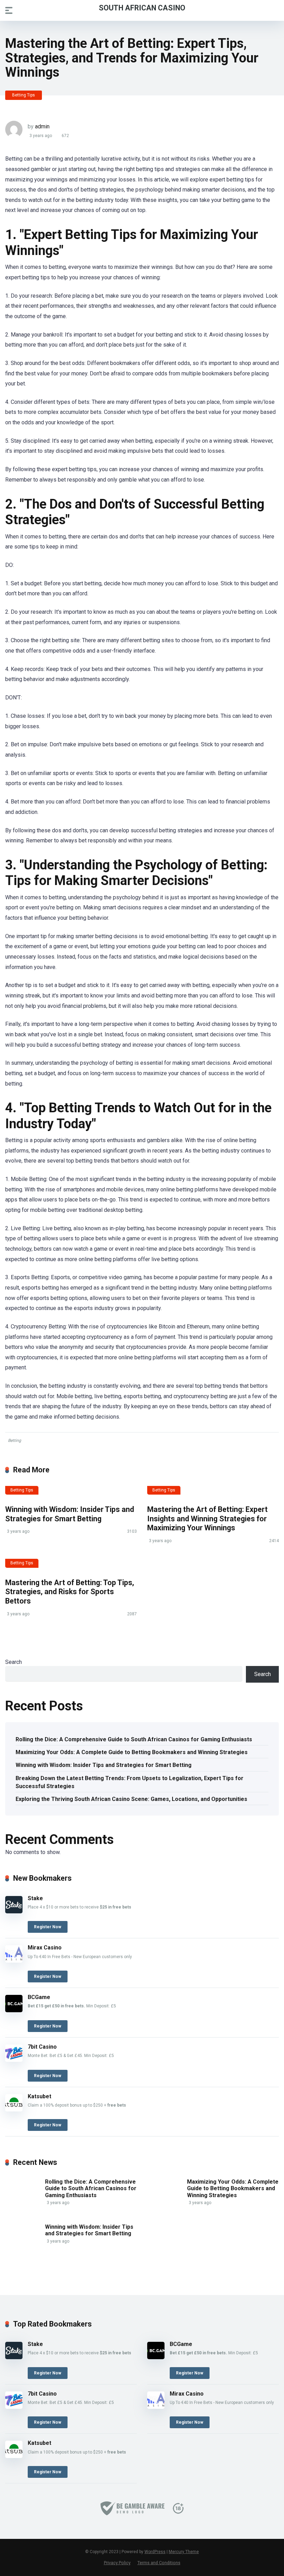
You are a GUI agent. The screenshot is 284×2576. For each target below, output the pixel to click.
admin (42, 126)
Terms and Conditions (159, 2563)
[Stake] (14, 1911)
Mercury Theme (184, 2552)
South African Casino (142, 7)
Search (14, 1662)
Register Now (48, 1927)
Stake (35, 1898)
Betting (15, 1440)
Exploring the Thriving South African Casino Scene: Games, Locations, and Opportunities (131, 1799)
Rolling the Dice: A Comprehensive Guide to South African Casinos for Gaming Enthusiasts (134, 1739)
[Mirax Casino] (14, 1961)
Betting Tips (24, 95)
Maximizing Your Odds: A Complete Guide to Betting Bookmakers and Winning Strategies (132, 1752)
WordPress (155, 2552)
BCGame (39, 1997)
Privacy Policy (117, 2563)
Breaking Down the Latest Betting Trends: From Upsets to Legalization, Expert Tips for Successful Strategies (130, 1782)
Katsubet (39, 2096)
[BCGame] (14, 2010)
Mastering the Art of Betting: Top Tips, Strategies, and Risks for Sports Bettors (70, 1592)
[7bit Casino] (14, 2060)
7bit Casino (42, 2047)
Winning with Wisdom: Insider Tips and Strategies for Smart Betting (70, 1514)
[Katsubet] (14, 2110)
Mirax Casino (45, 1948)
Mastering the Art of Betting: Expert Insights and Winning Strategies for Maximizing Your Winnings (207, 1519)
